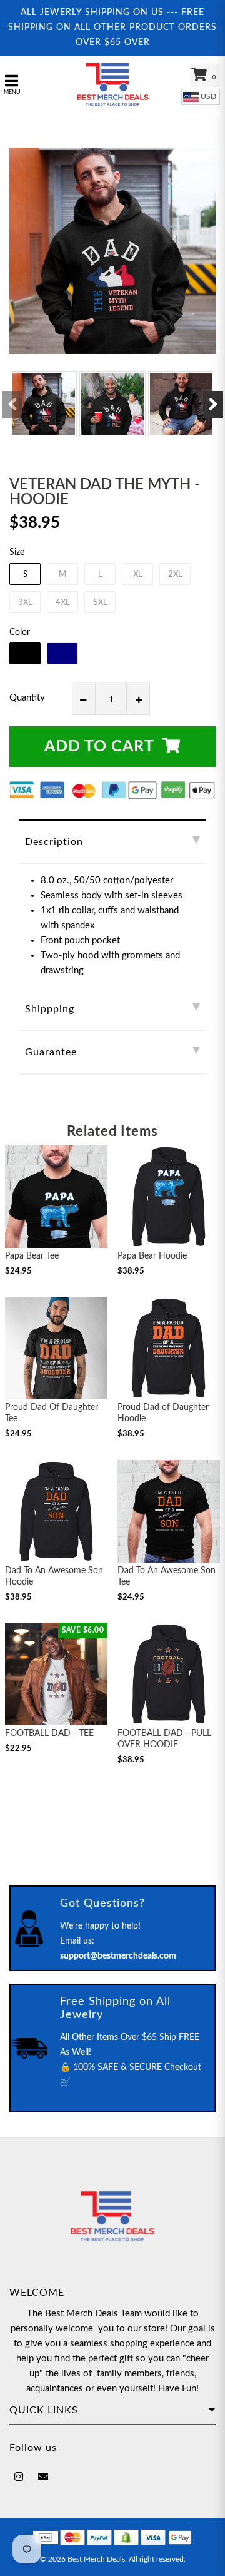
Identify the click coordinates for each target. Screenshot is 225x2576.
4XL (63, 603)
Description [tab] (54, 842)
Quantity (27, 698)
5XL (100, 603)
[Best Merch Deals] (112, 84)
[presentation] (12, 405)
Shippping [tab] (50, 1009)
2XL (175, 575)
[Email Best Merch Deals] (43, 2477)
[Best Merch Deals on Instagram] (19, 2477)
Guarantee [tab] (51, 1052)
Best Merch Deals (96, 2559)
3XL (25, 603)
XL (138, 575)
